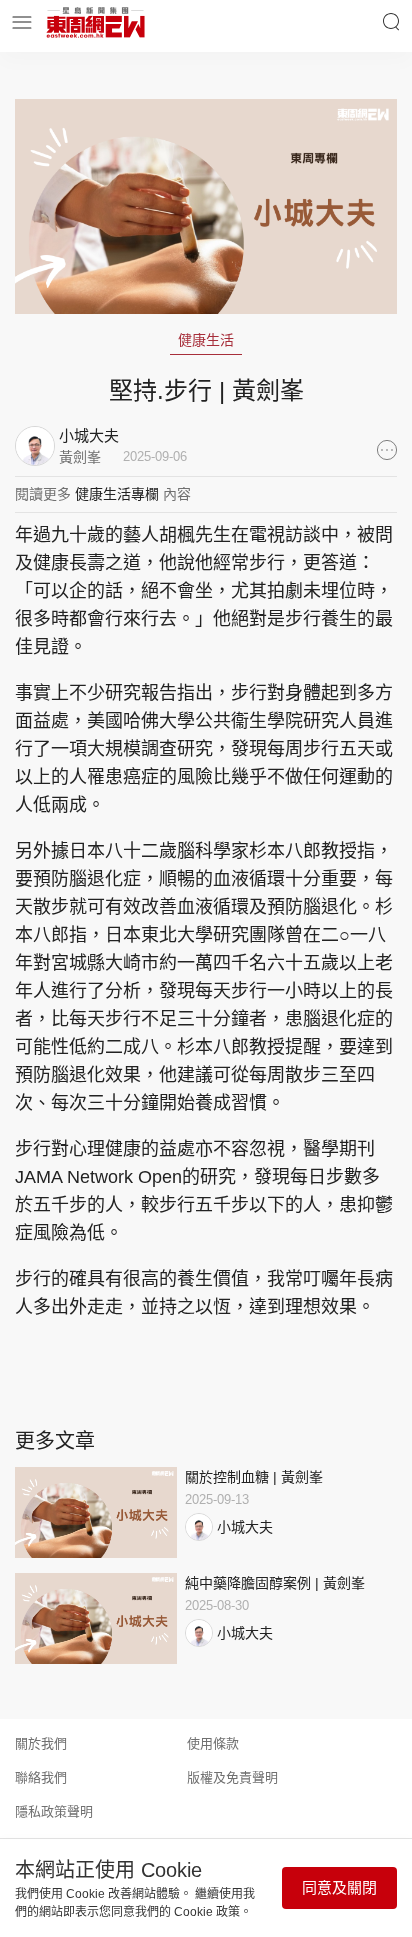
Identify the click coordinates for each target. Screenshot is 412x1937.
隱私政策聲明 (54, 1811)
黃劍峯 (80, 457)
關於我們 (41, 1743)
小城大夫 (245, 1527)
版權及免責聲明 (232, 1777)
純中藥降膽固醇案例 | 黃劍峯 (275, 1583)
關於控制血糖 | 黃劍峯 (254, 1477)
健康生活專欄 (117, 494)
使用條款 (213, 1743)
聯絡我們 (41, 1777)
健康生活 (206, 340)
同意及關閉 (339, 1887)
